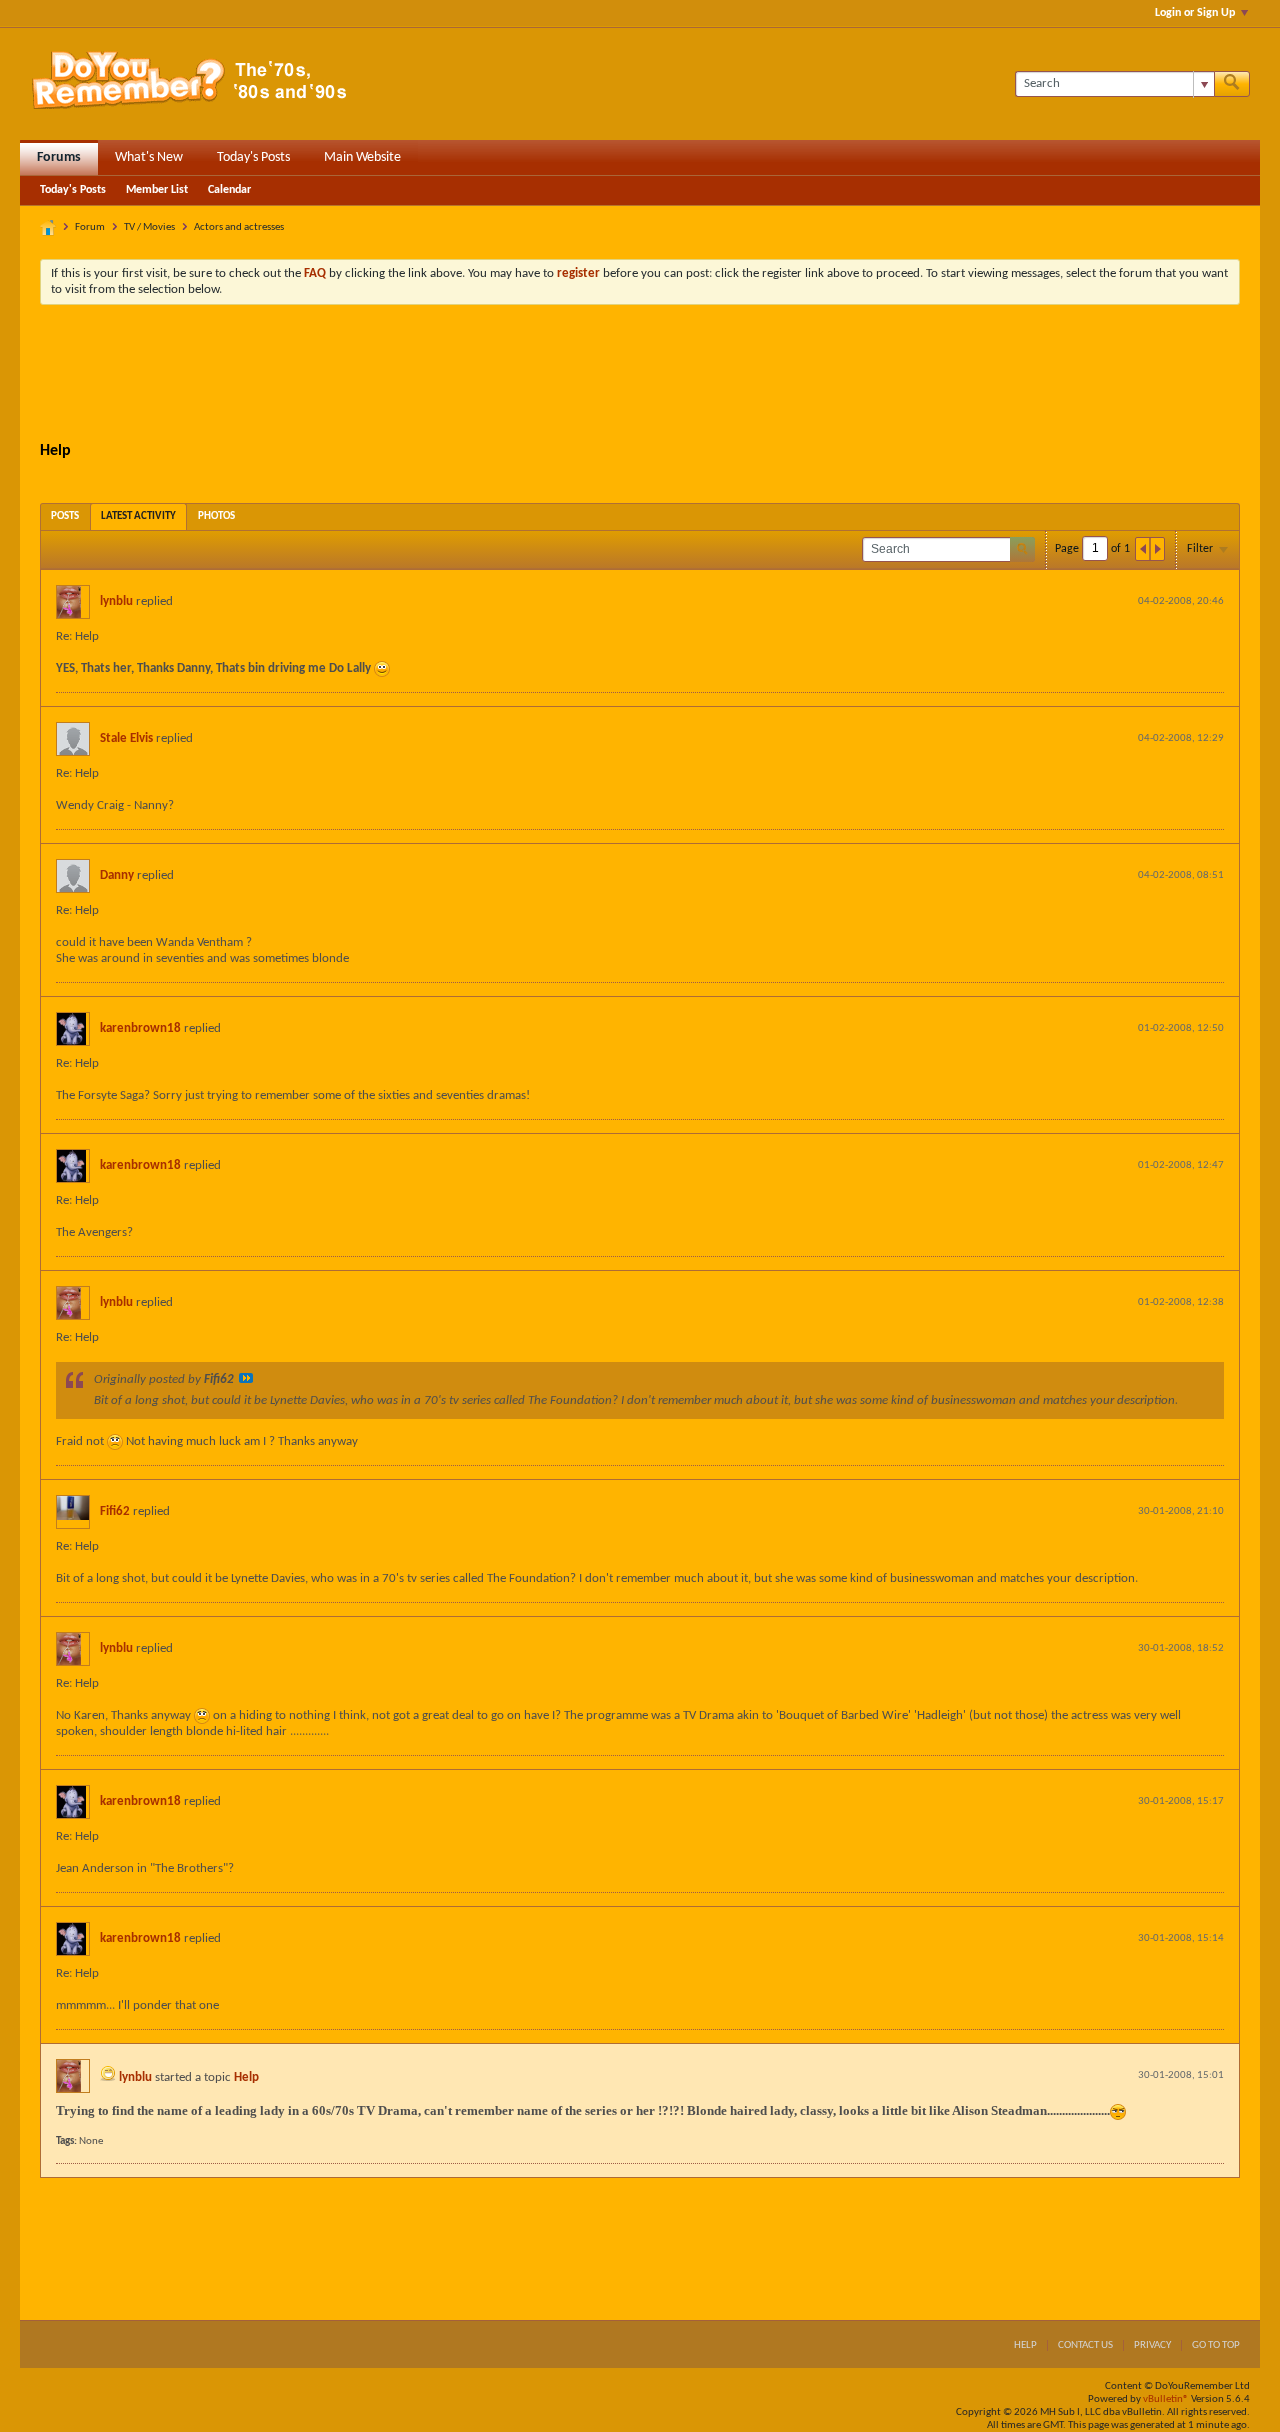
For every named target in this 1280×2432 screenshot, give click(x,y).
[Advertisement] (640, 375)
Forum (90, 227)
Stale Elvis (126, 738)
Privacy (1152, 2345)
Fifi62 (115, 1511)
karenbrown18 (140, 1028)
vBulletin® (1166, 2399)
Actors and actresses (239, 227)
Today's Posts (253, 157)
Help (246, 2077)
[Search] (1232, 84)
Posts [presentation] (65, 516)
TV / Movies (149, 227)
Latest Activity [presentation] (138, 516)
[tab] (65, 516)
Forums (59, 157)
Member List (157, 190)
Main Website (362, 157)
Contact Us (1085, 2345)
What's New (149, 157)
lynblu (116, 601)
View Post (246, 1378)
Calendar (229, 190)
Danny (117, 875)
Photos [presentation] (216, 516)
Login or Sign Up (1195, 13)
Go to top (1216, 2345)
